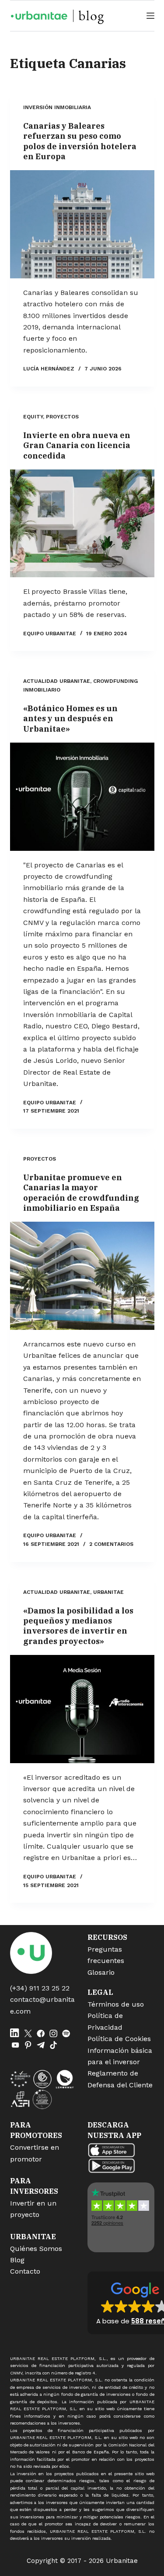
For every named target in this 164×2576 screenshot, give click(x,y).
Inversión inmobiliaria (57, 107)
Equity (33, 417)
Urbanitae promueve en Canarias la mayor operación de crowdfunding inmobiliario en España (81, 1193)
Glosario (101, 1972)
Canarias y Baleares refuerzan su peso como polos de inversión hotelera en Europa (80, 141)
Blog (17, 2260)
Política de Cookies (119, 2039)
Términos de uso (116, 2004)
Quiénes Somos (36, 2249)
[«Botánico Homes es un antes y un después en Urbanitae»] (82, 797)
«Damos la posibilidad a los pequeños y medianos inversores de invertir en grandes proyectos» (78, 1626)
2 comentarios (111, 1544)
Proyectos (62, 417)
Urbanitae (108, 1592)
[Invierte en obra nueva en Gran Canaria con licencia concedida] (82, 524)
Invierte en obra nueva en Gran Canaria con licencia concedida (77, 445)
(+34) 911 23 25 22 (40, 1988)
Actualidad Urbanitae (57, 681)
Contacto (25, 2271)
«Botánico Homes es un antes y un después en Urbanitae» (70, 719)
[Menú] (150, 16)
